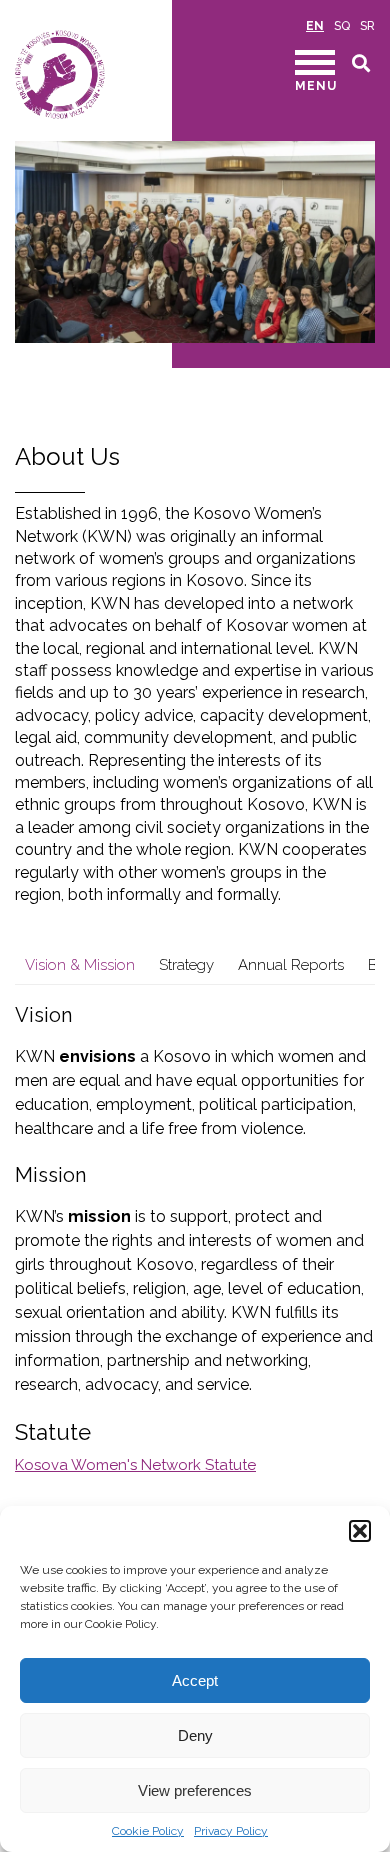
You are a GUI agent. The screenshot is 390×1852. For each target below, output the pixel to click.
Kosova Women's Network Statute (135, 1465)
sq (342, 26)
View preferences (195, 1790)
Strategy (186, 965)
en (315, 26)
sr (367, 26)
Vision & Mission (80, 965)
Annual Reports (291, 965)
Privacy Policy (231, 1831)
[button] (360, 1531)
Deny (195, 1735)
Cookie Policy (148, 1831)
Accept (195, 1680)
